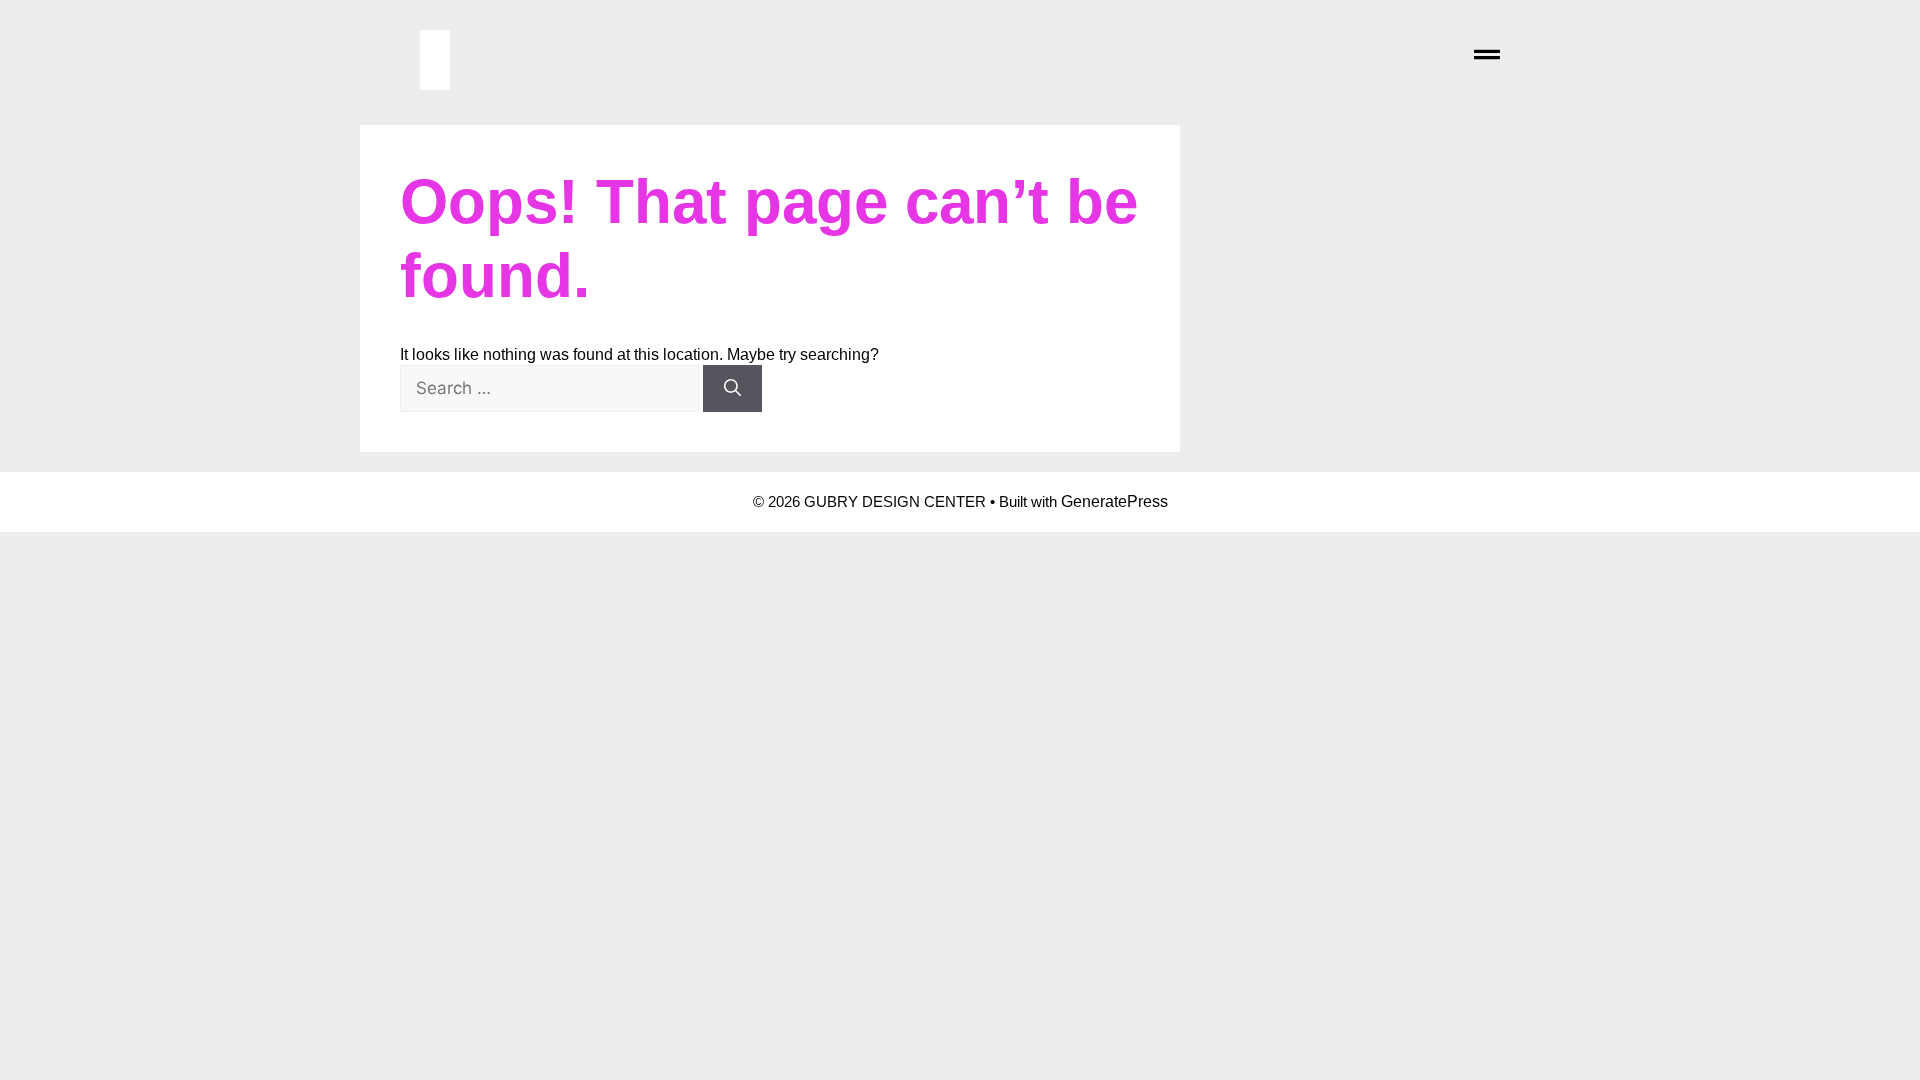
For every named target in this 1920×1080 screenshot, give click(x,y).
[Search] (732, 389)
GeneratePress (1114, 501)
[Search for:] (551, 388)
